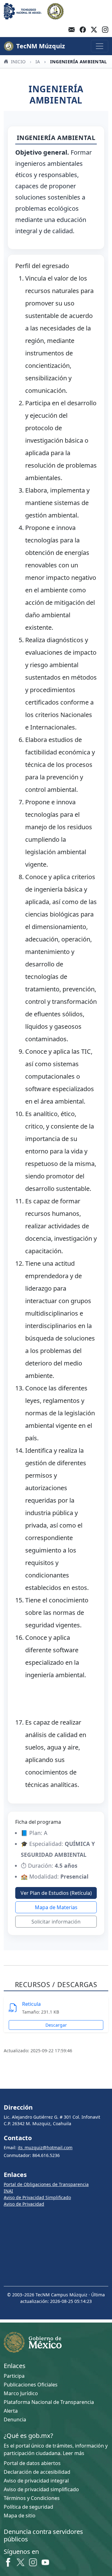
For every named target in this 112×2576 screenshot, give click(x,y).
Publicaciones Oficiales (31, 2385)
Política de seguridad (28, 2507)
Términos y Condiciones (32, 2498)
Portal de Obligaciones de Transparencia (46, 2184)
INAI (8, 2191)
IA (38, 62)
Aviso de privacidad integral (36, 2481)
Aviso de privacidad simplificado (41, 2489)
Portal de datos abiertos (32, 2463)
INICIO (17, 62)
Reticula (31, 2004)
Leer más (74, 2453)
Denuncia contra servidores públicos (43, 2535)
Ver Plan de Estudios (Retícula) (56, 1893)
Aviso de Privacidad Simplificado (37, 2197)
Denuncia (15, 2420)
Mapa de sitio (20, 2516)
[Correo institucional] (72, 30)
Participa (14, 2376)
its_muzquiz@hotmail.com (45, 2147)
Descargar (56, 2025)
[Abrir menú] (100, 46)
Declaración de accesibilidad (37, 2472)
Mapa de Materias (56, 1907)
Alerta (11, 2411)
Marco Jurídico (21, 2393)
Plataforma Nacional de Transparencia (49, 2402)
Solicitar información (56, 1922)
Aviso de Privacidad (24, 2204)
